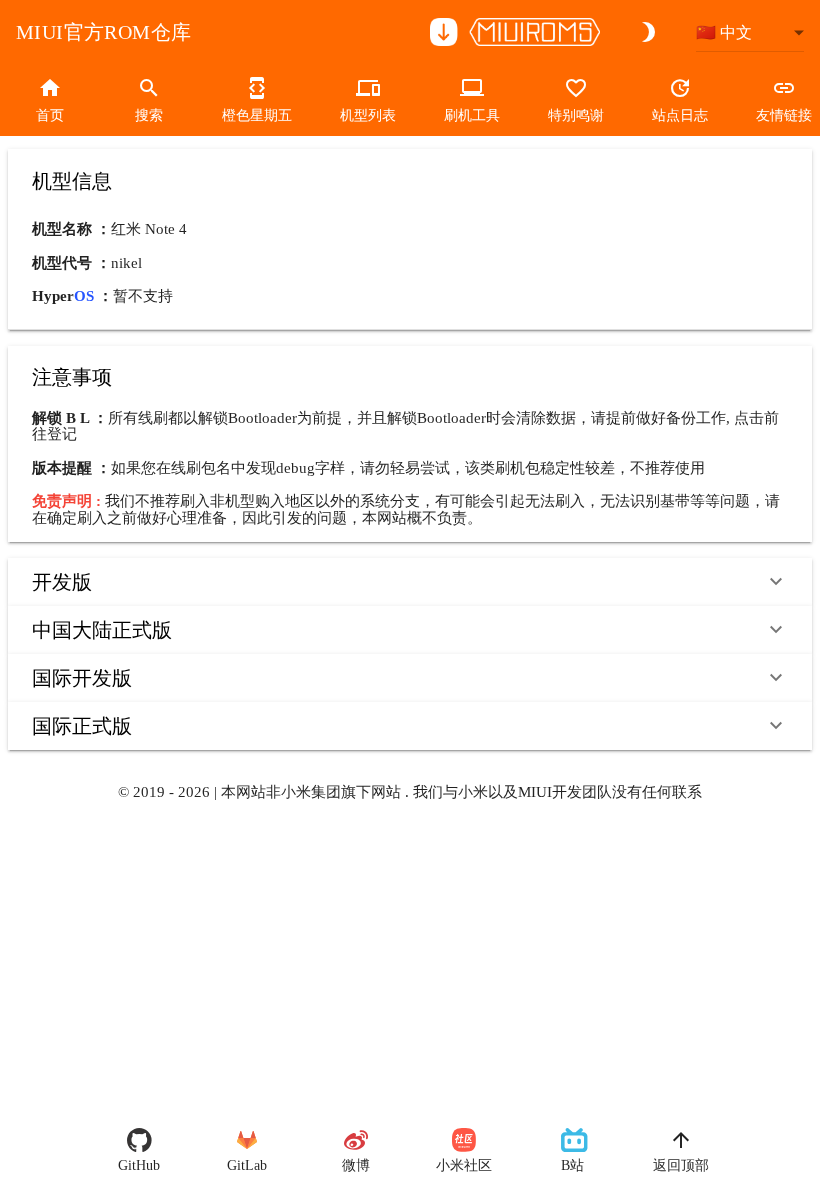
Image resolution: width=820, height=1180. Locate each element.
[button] (410, 582)
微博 (356, 1165)
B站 (572, 1165)
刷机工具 (472, 115)
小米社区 (464, 1165)
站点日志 (680, 115)
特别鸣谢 (576, 115)
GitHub (139, 1165)
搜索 (149, 115)
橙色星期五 (257, 115)
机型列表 (368, 115)
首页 (50, 115)
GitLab (247, 1165)
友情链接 (784, 115)
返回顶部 (681, 1165)
